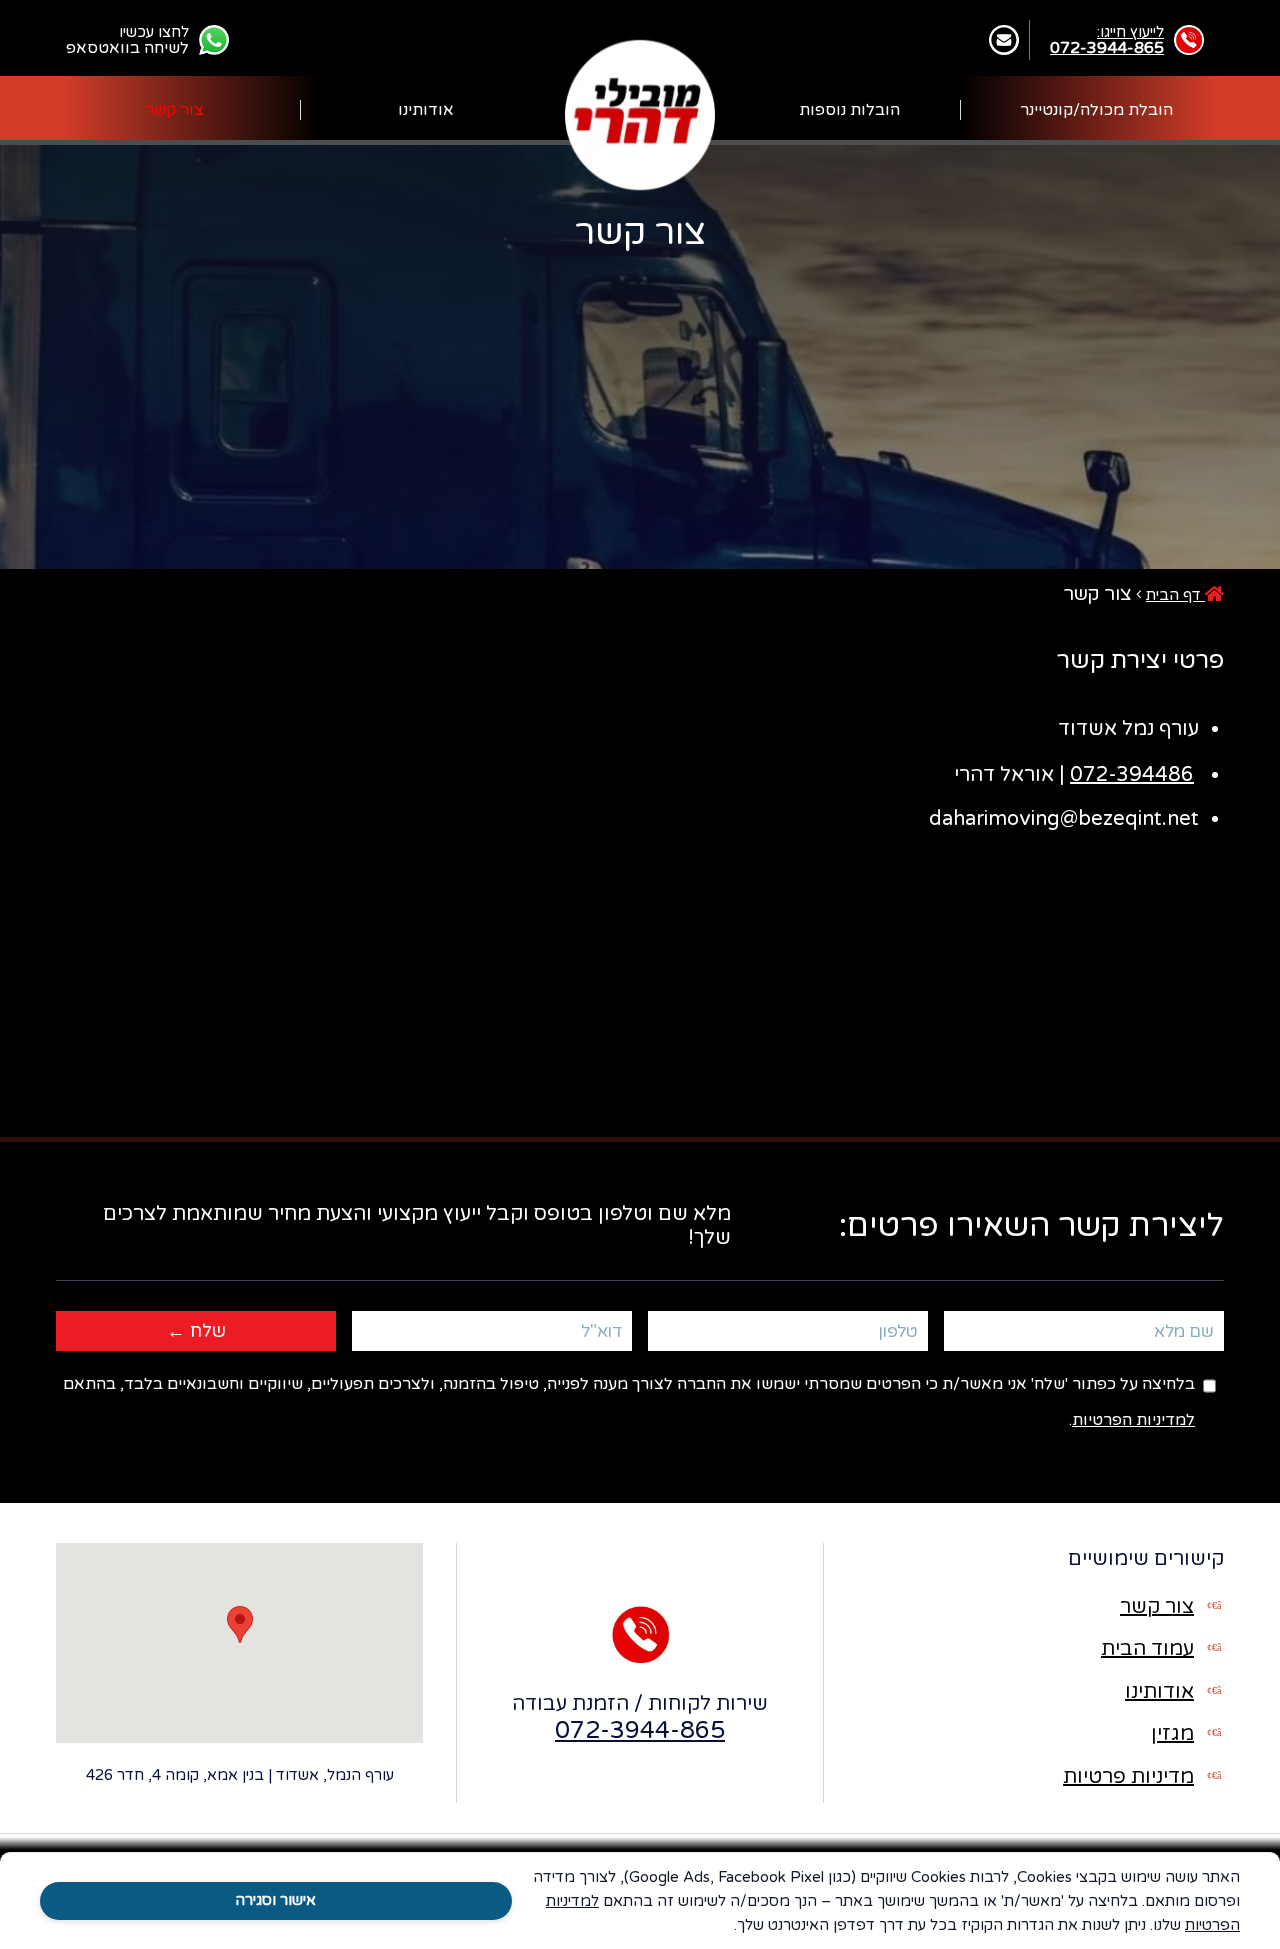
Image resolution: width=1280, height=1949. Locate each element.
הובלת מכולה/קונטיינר (1096, 110)
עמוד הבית (1147, 1649)
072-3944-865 (640, 1730)
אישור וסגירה (275, 1900)
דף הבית (1175, 595)
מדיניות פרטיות (1128, 1777)
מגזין (1172, 1734)
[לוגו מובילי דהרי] (640, 114)
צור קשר (174, 110)
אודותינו (426, 110)
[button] (240, 1624)
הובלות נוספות (849, 110)
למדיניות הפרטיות (1133, 1420)
